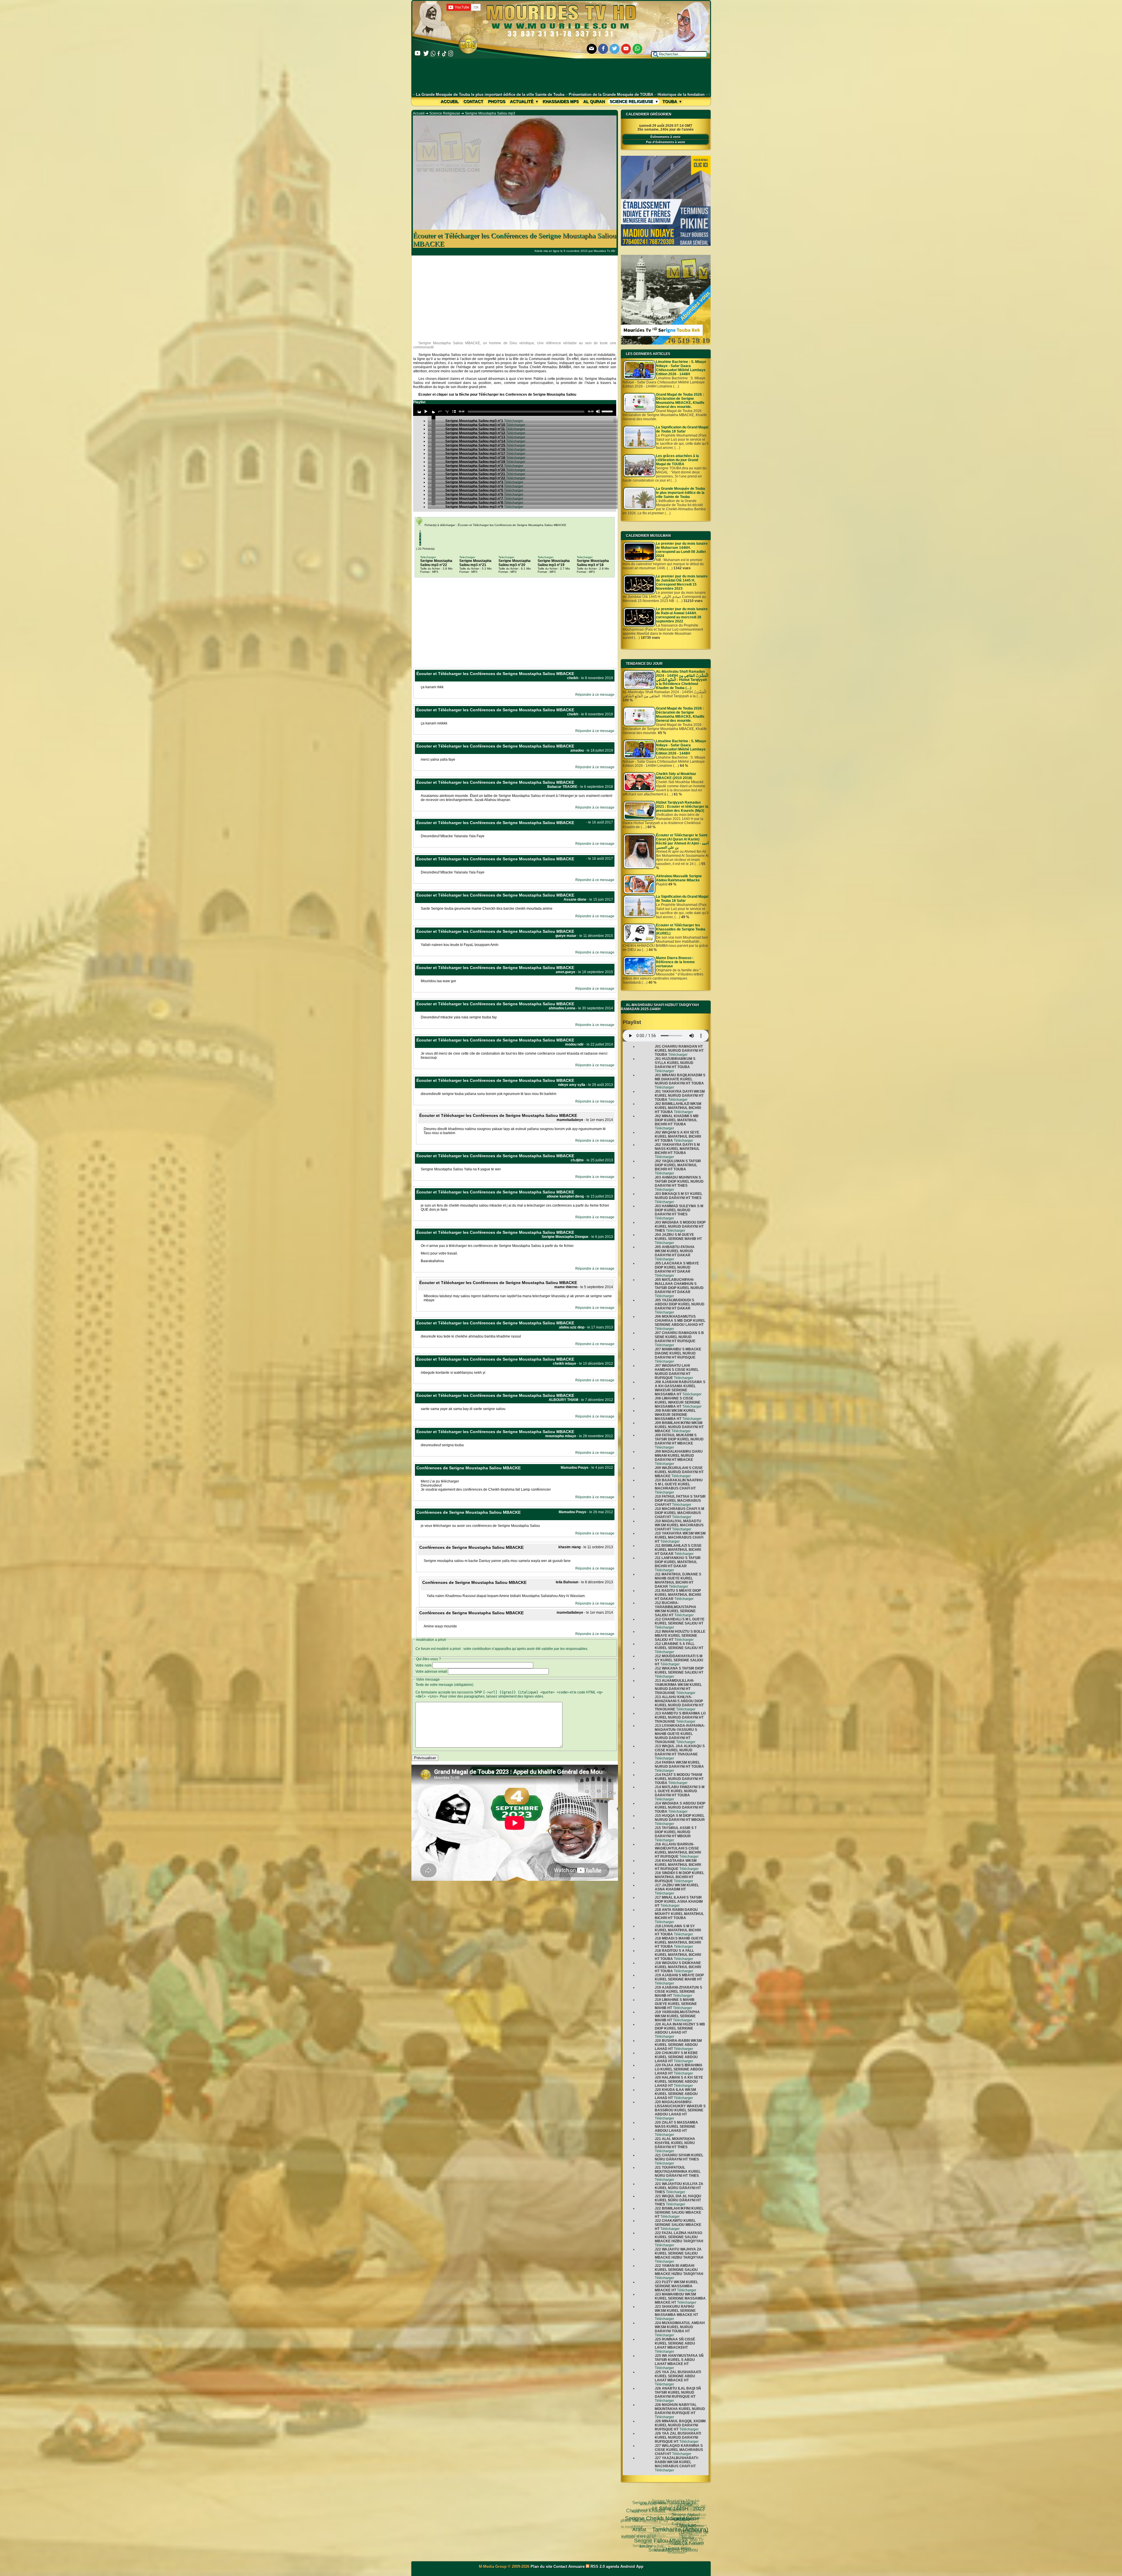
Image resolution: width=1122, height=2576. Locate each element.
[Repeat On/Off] (440, 411)
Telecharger (428, 557)
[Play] (426, 411)
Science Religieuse (632, 101)
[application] (515, 410)
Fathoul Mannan (670, 2501)
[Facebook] (603, 49)
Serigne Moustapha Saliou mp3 (490, 113)
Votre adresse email (431, 1672)
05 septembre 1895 (677, 2541)
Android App (632, 2567)
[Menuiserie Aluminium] (666, 245)
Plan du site (542, 2567)
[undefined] (434, 417)
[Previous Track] (419, 411)
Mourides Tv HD (604, 251)
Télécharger (678, 1055)
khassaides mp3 (561, 101)
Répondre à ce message (595, 695)
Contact (473, 101)
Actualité (522, 101)
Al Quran (594, 101)
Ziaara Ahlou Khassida (643, 2514)
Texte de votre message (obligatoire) (444, 1685)
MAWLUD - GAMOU (640, 2511)
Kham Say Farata (643, 2518)
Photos (497, 101)
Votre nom (424, 1665)
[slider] (608, 411)
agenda (613, 2567)
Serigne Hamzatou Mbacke (660, 2547)
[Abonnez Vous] (666, 343)
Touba (670, 101)
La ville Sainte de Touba (635, 2523)
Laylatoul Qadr (666, 2525)
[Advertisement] (561, 75)
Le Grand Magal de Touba (684, 2533)
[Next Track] (433, 411)
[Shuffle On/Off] (447, 411)
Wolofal (636, 2527)
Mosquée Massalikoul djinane (650, 2534)
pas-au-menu (660, 2508)
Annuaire (576, 2567)
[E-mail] (592, 49)
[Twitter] (614, 49)
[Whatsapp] (638, 49)
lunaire (644, 2529)
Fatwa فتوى (654, 2503)
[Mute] (598, 411)
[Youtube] (626, 49)
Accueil (450, 101)
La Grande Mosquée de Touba (687, 2524)
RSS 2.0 (598, 2567)
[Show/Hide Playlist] (454, 411)
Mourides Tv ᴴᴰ (641, 2540)
